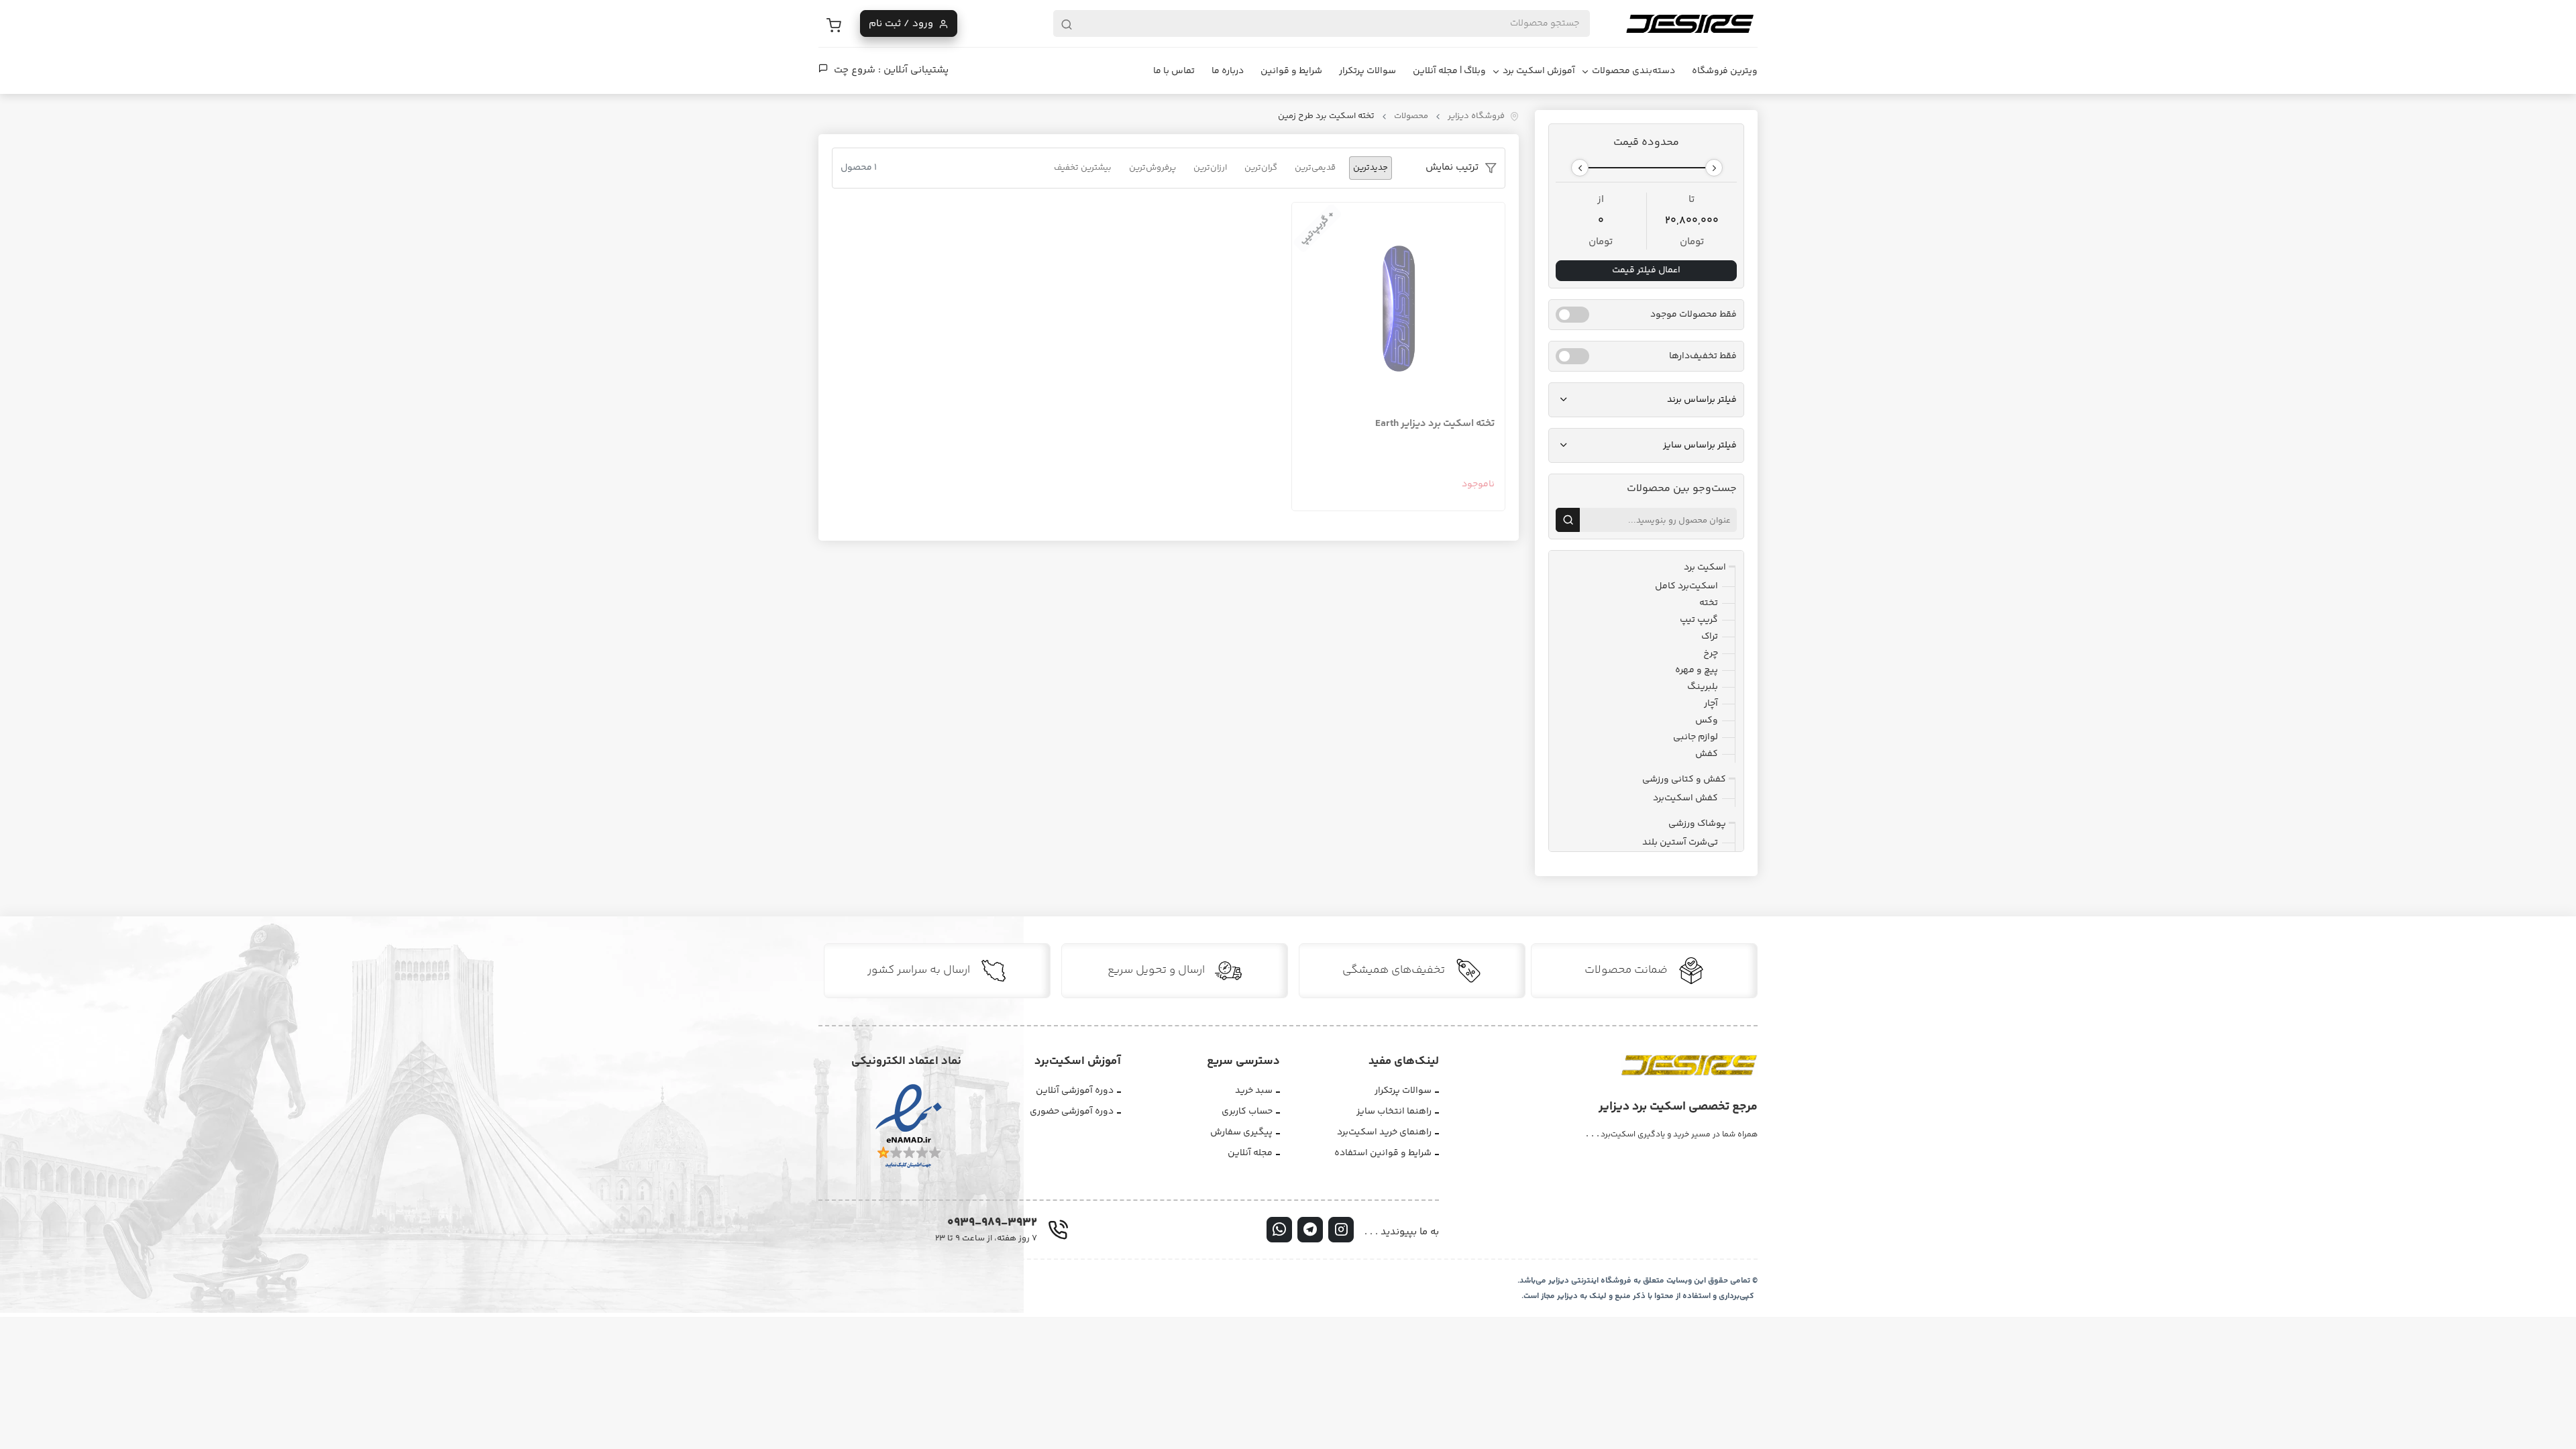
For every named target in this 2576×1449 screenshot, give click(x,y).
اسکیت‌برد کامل (1686, 586)
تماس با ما (1174, 71)
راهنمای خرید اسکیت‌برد (1384, 1132)
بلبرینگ (1703, 687)
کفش (1707, 754)
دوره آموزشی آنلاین (1075, 1091)
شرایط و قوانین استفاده (1383, 1153)
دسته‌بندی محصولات (1633, 71)
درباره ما (1228, 71)
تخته (1709, 603)
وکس (1707, 720)
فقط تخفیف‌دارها (1703, 357)
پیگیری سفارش (1241, 1132)
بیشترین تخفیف (1083, 168)
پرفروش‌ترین (1152, 168)
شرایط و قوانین (1291, 71)
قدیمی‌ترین (1315, 168)
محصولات (1411, 116)
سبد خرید (1254, 1091)
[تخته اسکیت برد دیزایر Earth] (1398, 309)
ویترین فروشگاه (1725, 71)
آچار (1711, 704)
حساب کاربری (1247, 1112)
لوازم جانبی (1696, 737)
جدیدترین (1371, 168)
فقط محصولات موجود (1694, 315)
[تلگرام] (1310, 1230)
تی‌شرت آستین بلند (1680, 843)
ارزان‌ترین (1210, 168)
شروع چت (855, 70)
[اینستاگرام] (1341, 1230)
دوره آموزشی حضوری (1072, 1112)
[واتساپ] (1279, 1230)
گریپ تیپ (1699, 620)
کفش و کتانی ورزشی (1684, 780)
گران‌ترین (1261, 168)
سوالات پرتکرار (1367, 71)
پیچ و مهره (1697, 670)
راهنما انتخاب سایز (1394, 1112)
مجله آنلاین (1250, 1153)
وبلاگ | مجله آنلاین (1449, 71)
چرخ (1711, 653)
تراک (1710, 637)
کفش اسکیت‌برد (1685, 798)
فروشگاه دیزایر (1476, 116)
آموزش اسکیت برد (1539, 71)
